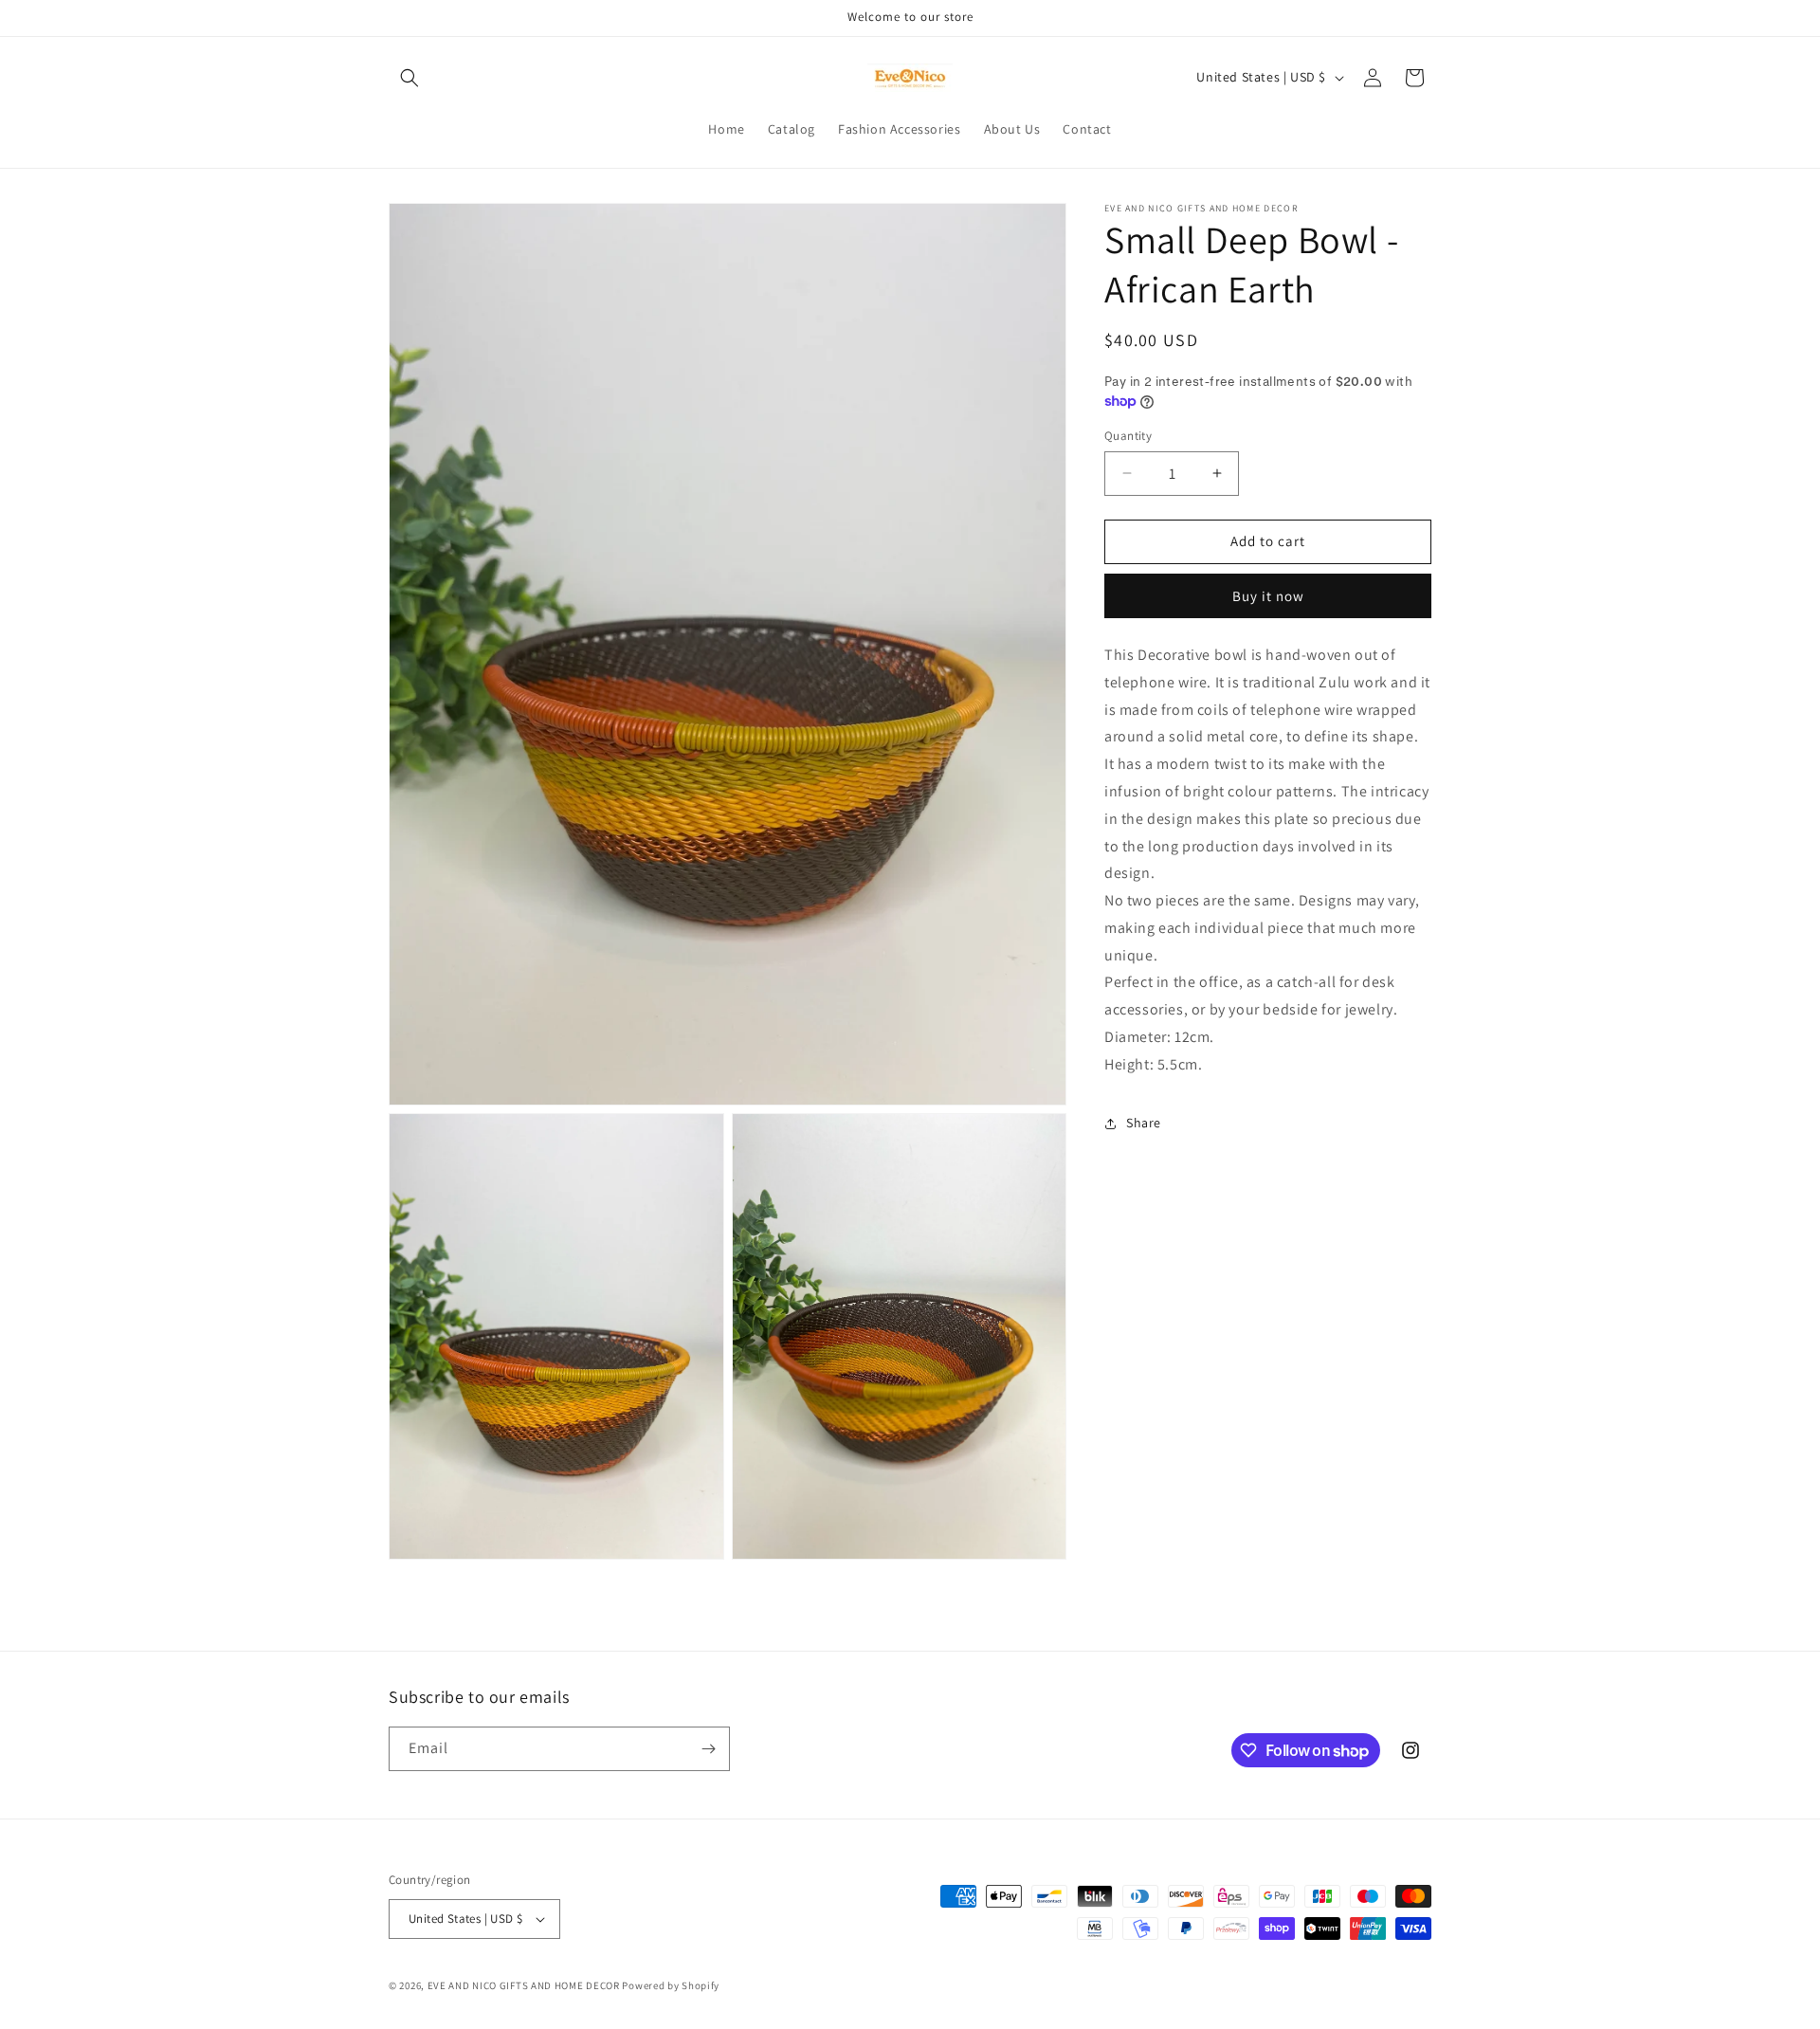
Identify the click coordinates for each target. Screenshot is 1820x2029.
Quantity (1128, 436)
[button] (409, 78)
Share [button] (1144, 1123)
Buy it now (1268, 596)
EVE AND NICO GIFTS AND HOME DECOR (524, 1985)
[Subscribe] (708, 1749)
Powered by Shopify (671, 1985)
